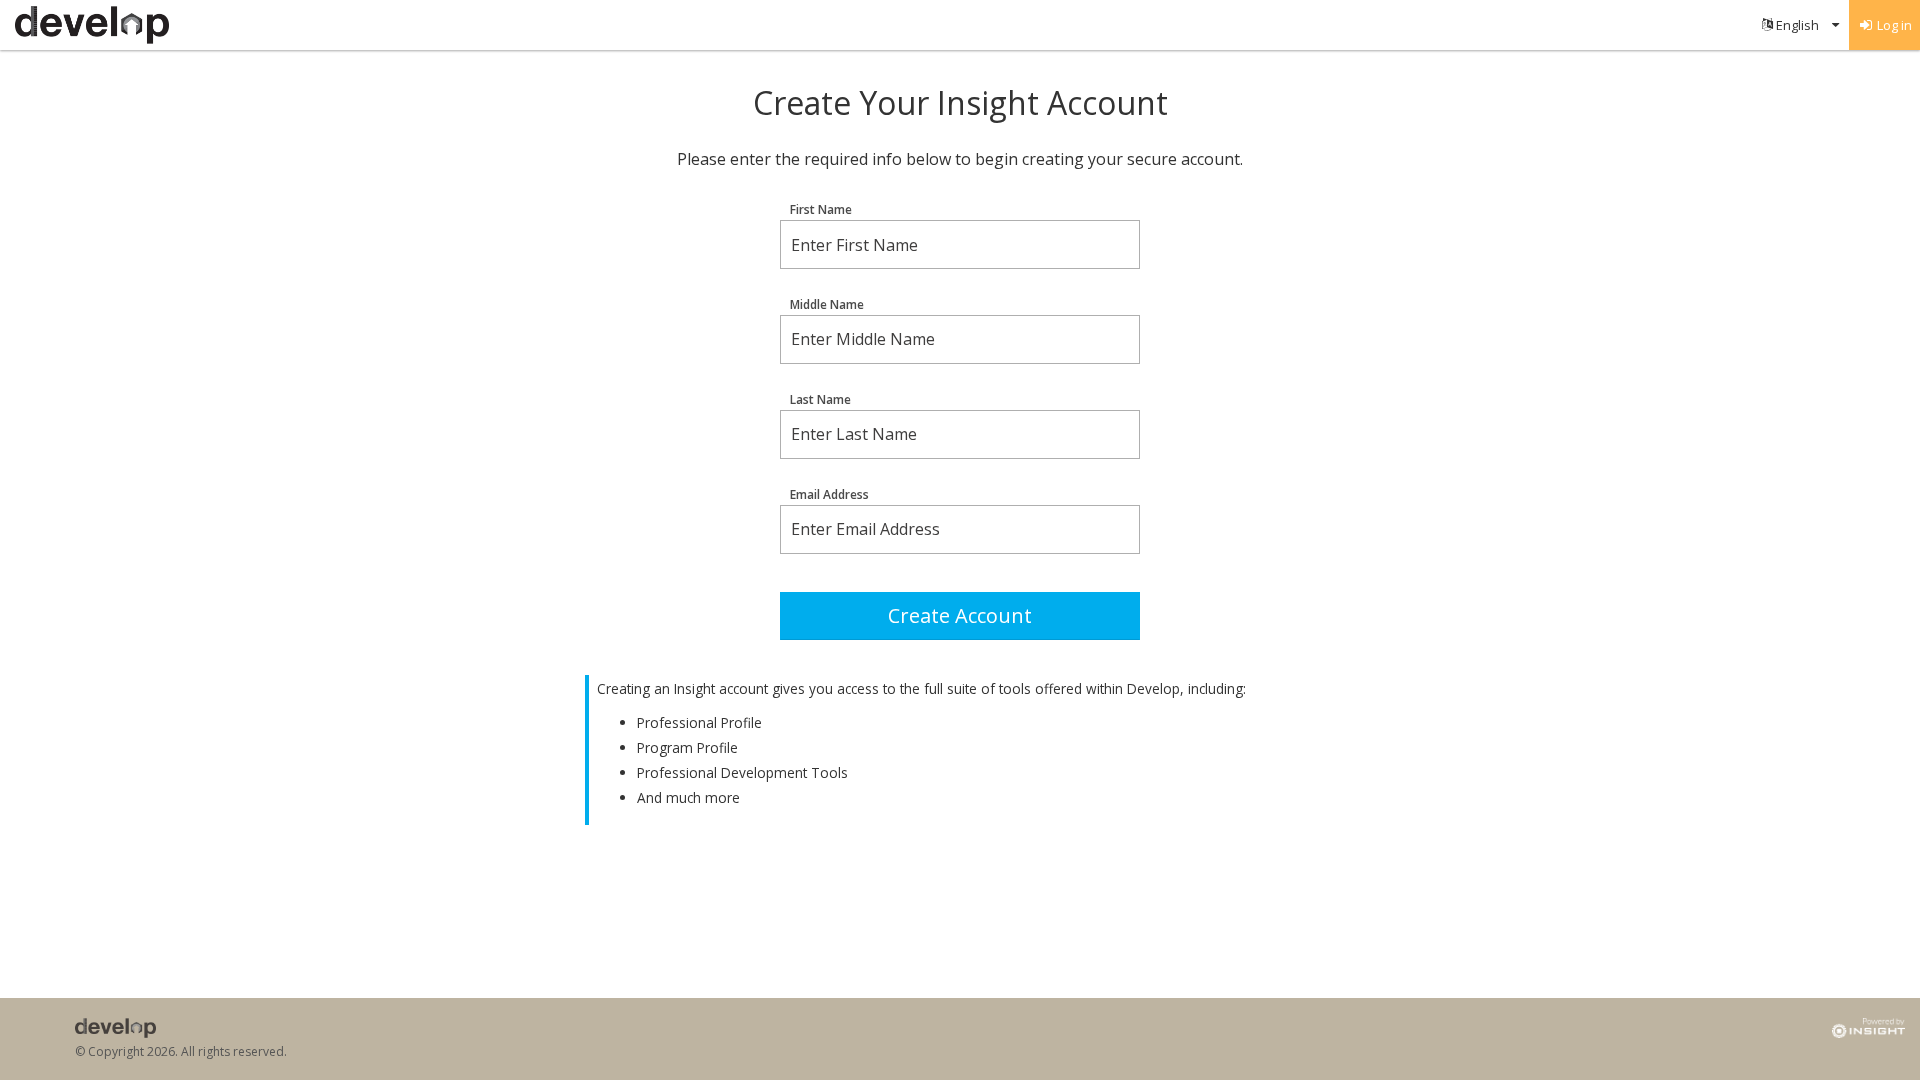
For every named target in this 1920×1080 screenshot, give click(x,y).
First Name (821, 210)
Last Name (820, 400)
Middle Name (827, 305)
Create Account (960, 615)
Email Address (829, 495)
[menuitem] (1800, 25)
